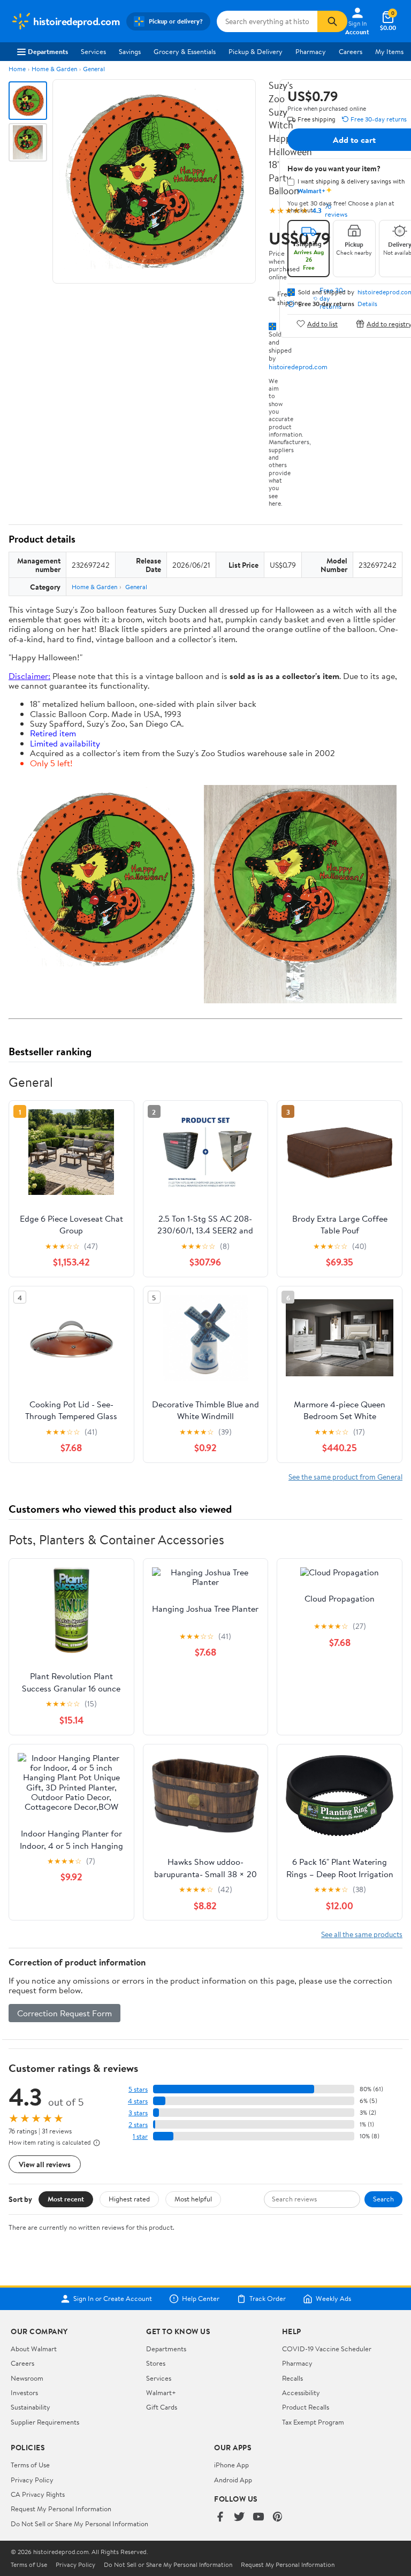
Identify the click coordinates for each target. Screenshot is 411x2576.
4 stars (138, 2101)
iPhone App (231, 2465)
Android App (233, 2480)
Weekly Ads (333, 2299)
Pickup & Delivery (256, 51)
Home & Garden (54, 69)
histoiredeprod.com (298, 367)
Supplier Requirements (45, 2422)
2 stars (138, 2125)
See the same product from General (345, 1477)
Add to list (322, 323)
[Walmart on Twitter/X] (239, 2517)
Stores (156, 2363)
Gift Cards (162, 2407)
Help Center (201, 2299)
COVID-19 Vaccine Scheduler (327, 2349)
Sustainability (31, 2407)
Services (93, 51)
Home (17, 69)
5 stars (138, 2089)
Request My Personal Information (61, 2509)
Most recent (66, 2199)
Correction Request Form (64, 2013)
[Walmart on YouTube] (258, 2517)
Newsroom (27, 2378)
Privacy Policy (32, 2480)
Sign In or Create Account (113, 2299)
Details (367, 304)
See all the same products (362, 1934)
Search (383, 2199)
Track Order (268, 2299)
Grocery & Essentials (185, 51)
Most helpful (193, 2199)
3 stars (138, 2113)
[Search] (332, 21)
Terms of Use (30, 2465)
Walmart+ (161, 2392)
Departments (48, 51)
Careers (351, 51)
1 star (140, 2136)
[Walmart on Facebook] (220, 2517)
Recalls (292, 2378)
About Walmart (34, 2349)
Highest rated (129, 2199)
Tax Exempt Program (313, 2422)
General (94, 69)
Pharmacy (311, 51)
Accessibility (301, 2392)
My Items (389, 51)
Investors (24, 2392)
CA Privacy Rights (38, 2494)
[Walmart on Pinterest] (278, 2517)
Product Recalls (306, 2407)
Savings (130, 51)
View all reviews (45, 2164)
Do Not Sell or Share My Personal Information (79, 2524)
